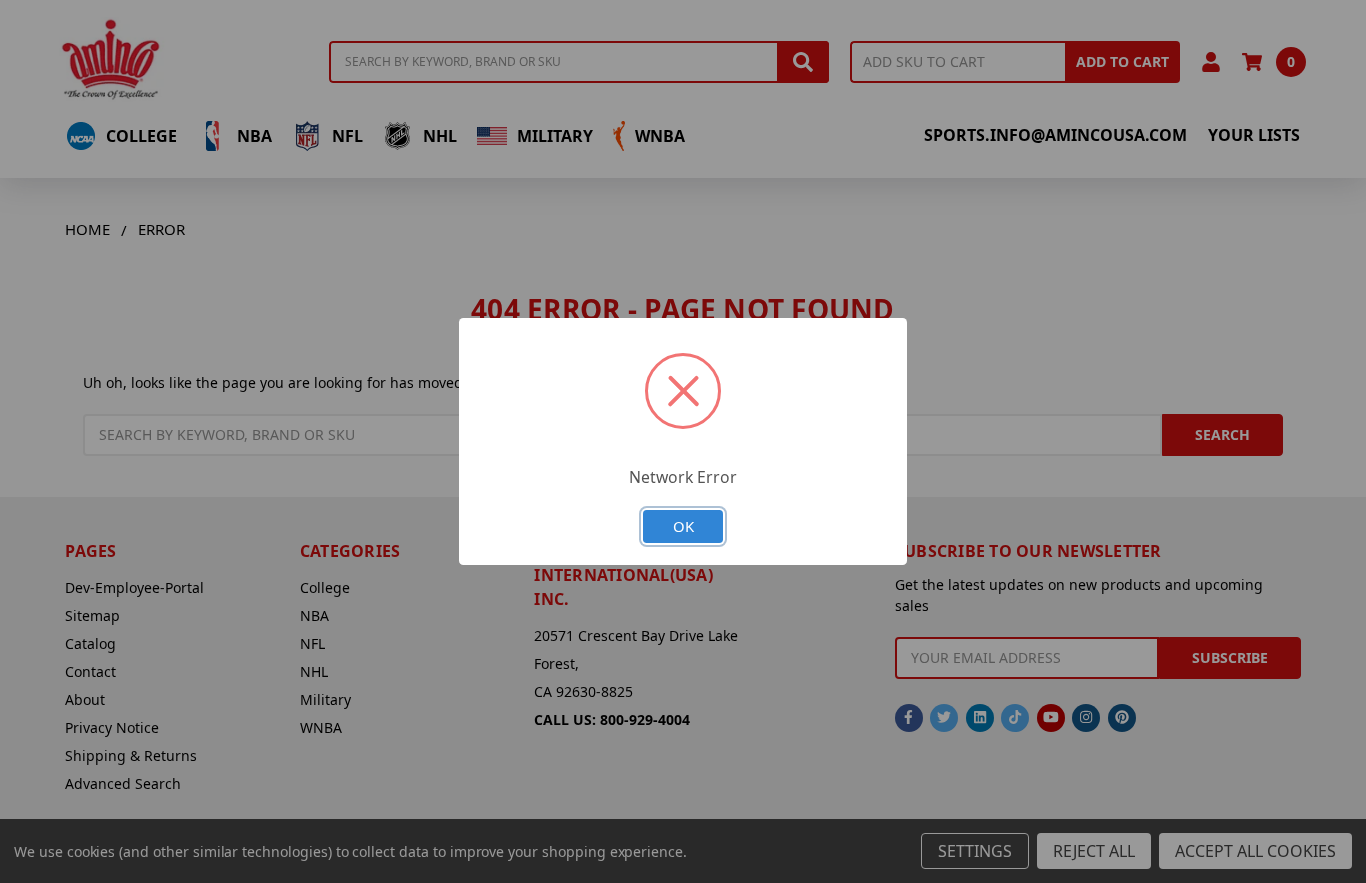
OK (683, 526)
